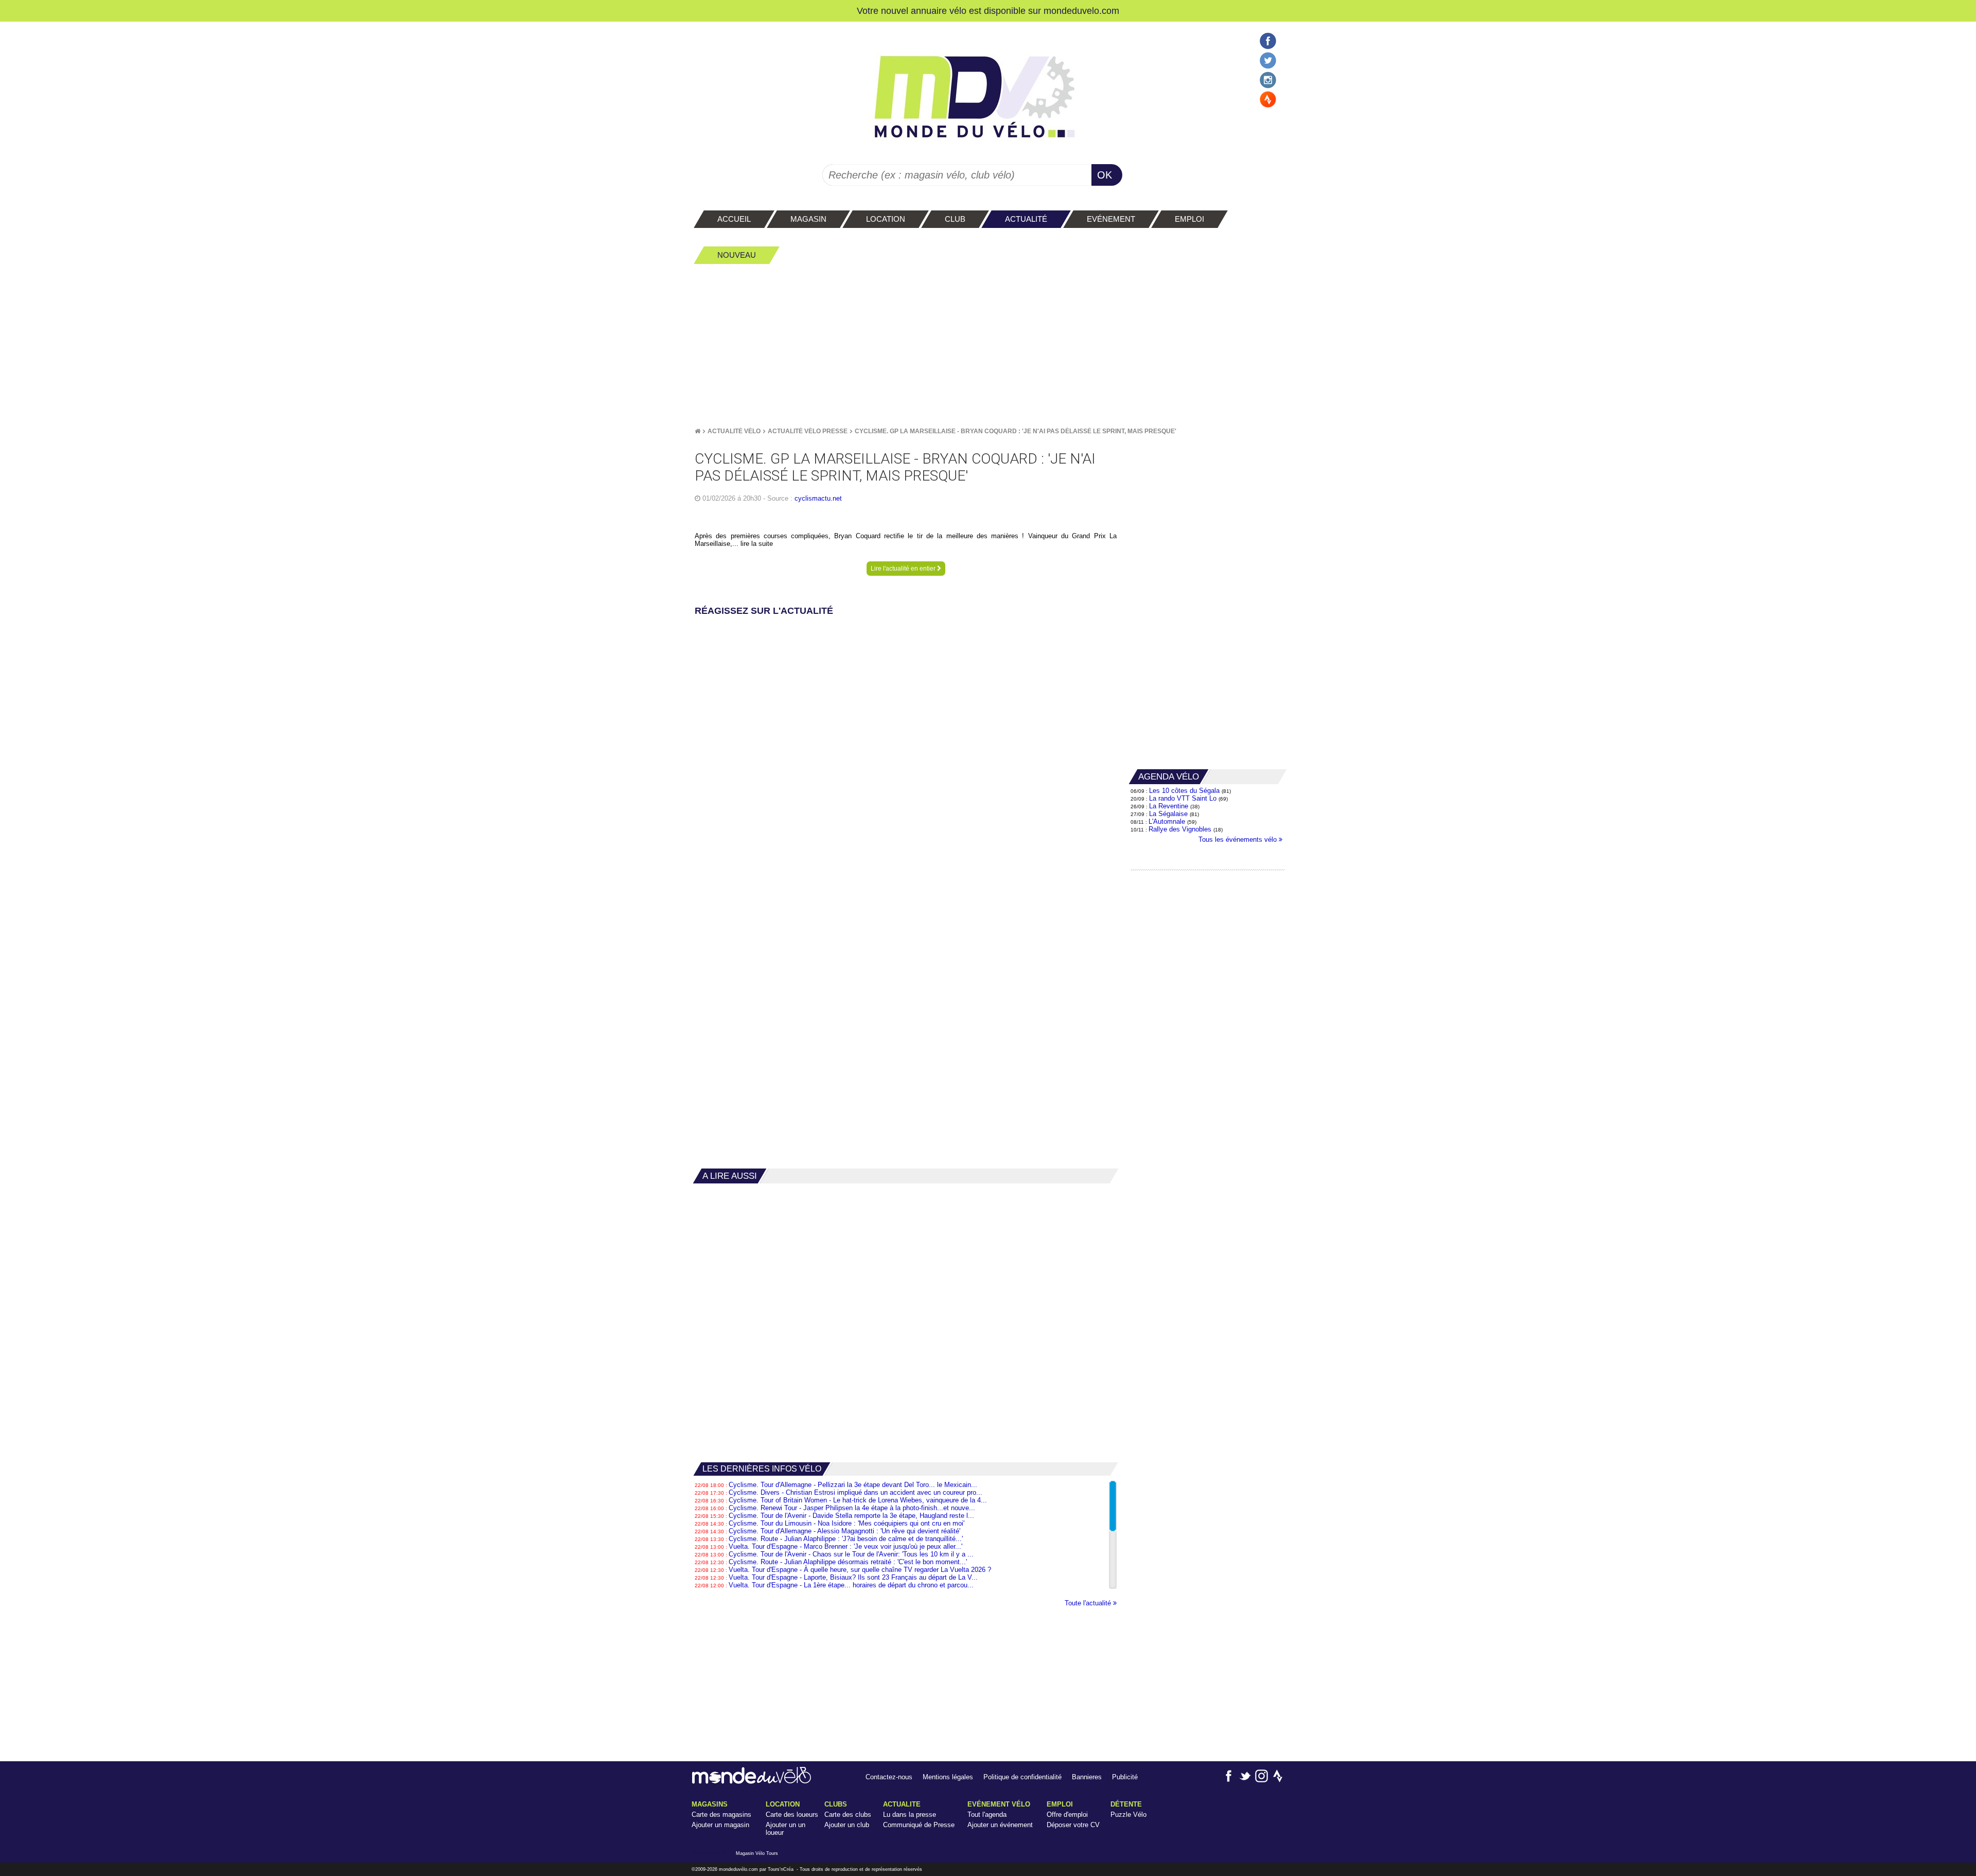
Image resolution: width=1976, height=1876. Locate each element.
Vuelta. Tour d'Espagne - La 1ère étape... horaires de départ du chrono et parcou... (851, 1585)
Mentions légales (948, 1777)
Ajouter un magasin (720, 1825)
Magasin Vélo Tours (757, 1853)
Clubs (836, 1804)
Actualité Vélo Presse (808, 431)
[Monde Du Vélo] (698, 431)
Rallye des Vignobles (1180, 829)
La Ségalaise (1168, 814)
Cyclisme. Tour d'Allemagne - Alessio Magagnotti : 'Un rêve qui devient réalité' (844, 1531)
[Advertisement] (988, 345)
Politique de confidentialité (1022, 1777)
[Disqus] (906, 748)
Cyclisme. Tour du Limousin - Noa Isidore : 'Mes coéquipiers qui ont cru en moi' (846, 1523)
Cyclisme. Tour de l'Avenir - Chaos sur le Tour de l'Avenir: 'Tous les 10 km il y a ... (851, 1554)
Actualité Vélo (734, 431)
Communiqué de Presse (919, 1825)
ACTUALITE (902, 1804)
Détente (1126, 1804)
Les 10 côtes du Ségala (1184, 791)
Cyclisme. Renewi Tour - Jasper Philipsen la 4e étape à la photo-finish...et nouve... (852, 1508)
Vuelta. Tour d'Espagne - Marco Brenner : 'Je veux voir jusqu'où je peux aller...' (845, 1546)
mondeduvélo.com (738, 1869)
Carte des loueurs (792, 1815)
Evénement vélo (999, 1804)
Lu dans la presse (910, 1815)
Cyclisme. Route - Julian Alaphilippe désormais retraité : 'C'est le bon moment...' (848, 1562)
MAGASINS (710, 1804)
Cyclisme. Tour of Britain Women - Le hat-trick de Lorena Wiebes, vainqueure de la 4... (858, 1500)
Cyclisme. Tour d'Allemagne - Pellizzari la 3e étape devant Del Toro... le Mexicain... (853, 1485)
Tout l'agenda (987, 1815)
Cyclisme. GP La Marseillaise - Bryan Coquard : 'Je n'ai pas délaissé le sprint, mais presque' (1016, 431)
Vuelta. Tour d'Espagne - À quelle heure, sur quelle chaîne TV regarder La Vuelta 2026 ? (860, 1570)
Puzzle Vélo (1128, 1815)
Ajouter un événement (1000, 1825)
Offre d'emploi (1067, 1815)
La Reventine (1170, 806)
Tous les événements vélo (1239, 839)
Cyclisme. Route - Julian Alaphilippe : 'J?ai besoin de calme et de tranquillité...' (846, 1539)
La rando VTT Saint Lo (1183, 798)
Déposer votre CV (1073, 1825)
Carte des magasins (721, 1815)
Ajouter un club (847, 1825)
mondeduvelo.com (1081, 11)
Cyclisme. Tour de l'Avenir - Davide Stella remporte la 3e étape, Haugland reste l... (851, 1516)
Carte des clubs (848, 1815)
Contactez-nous (889, 1777)
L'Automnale (1167, 821)
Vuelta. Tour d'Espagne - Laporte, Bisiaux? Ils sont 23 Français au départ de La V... (853, 1577)
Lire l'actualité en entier (904, 569)
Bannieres (1087, 1777)
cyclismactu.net (818, 498)
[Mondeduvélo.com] (752, 1782)
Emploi (1060, 1804)
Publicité (1125, 1777)
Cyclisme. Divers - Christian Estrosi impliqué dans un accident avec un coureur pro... (855, 1492)
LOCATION (783, 1804)
